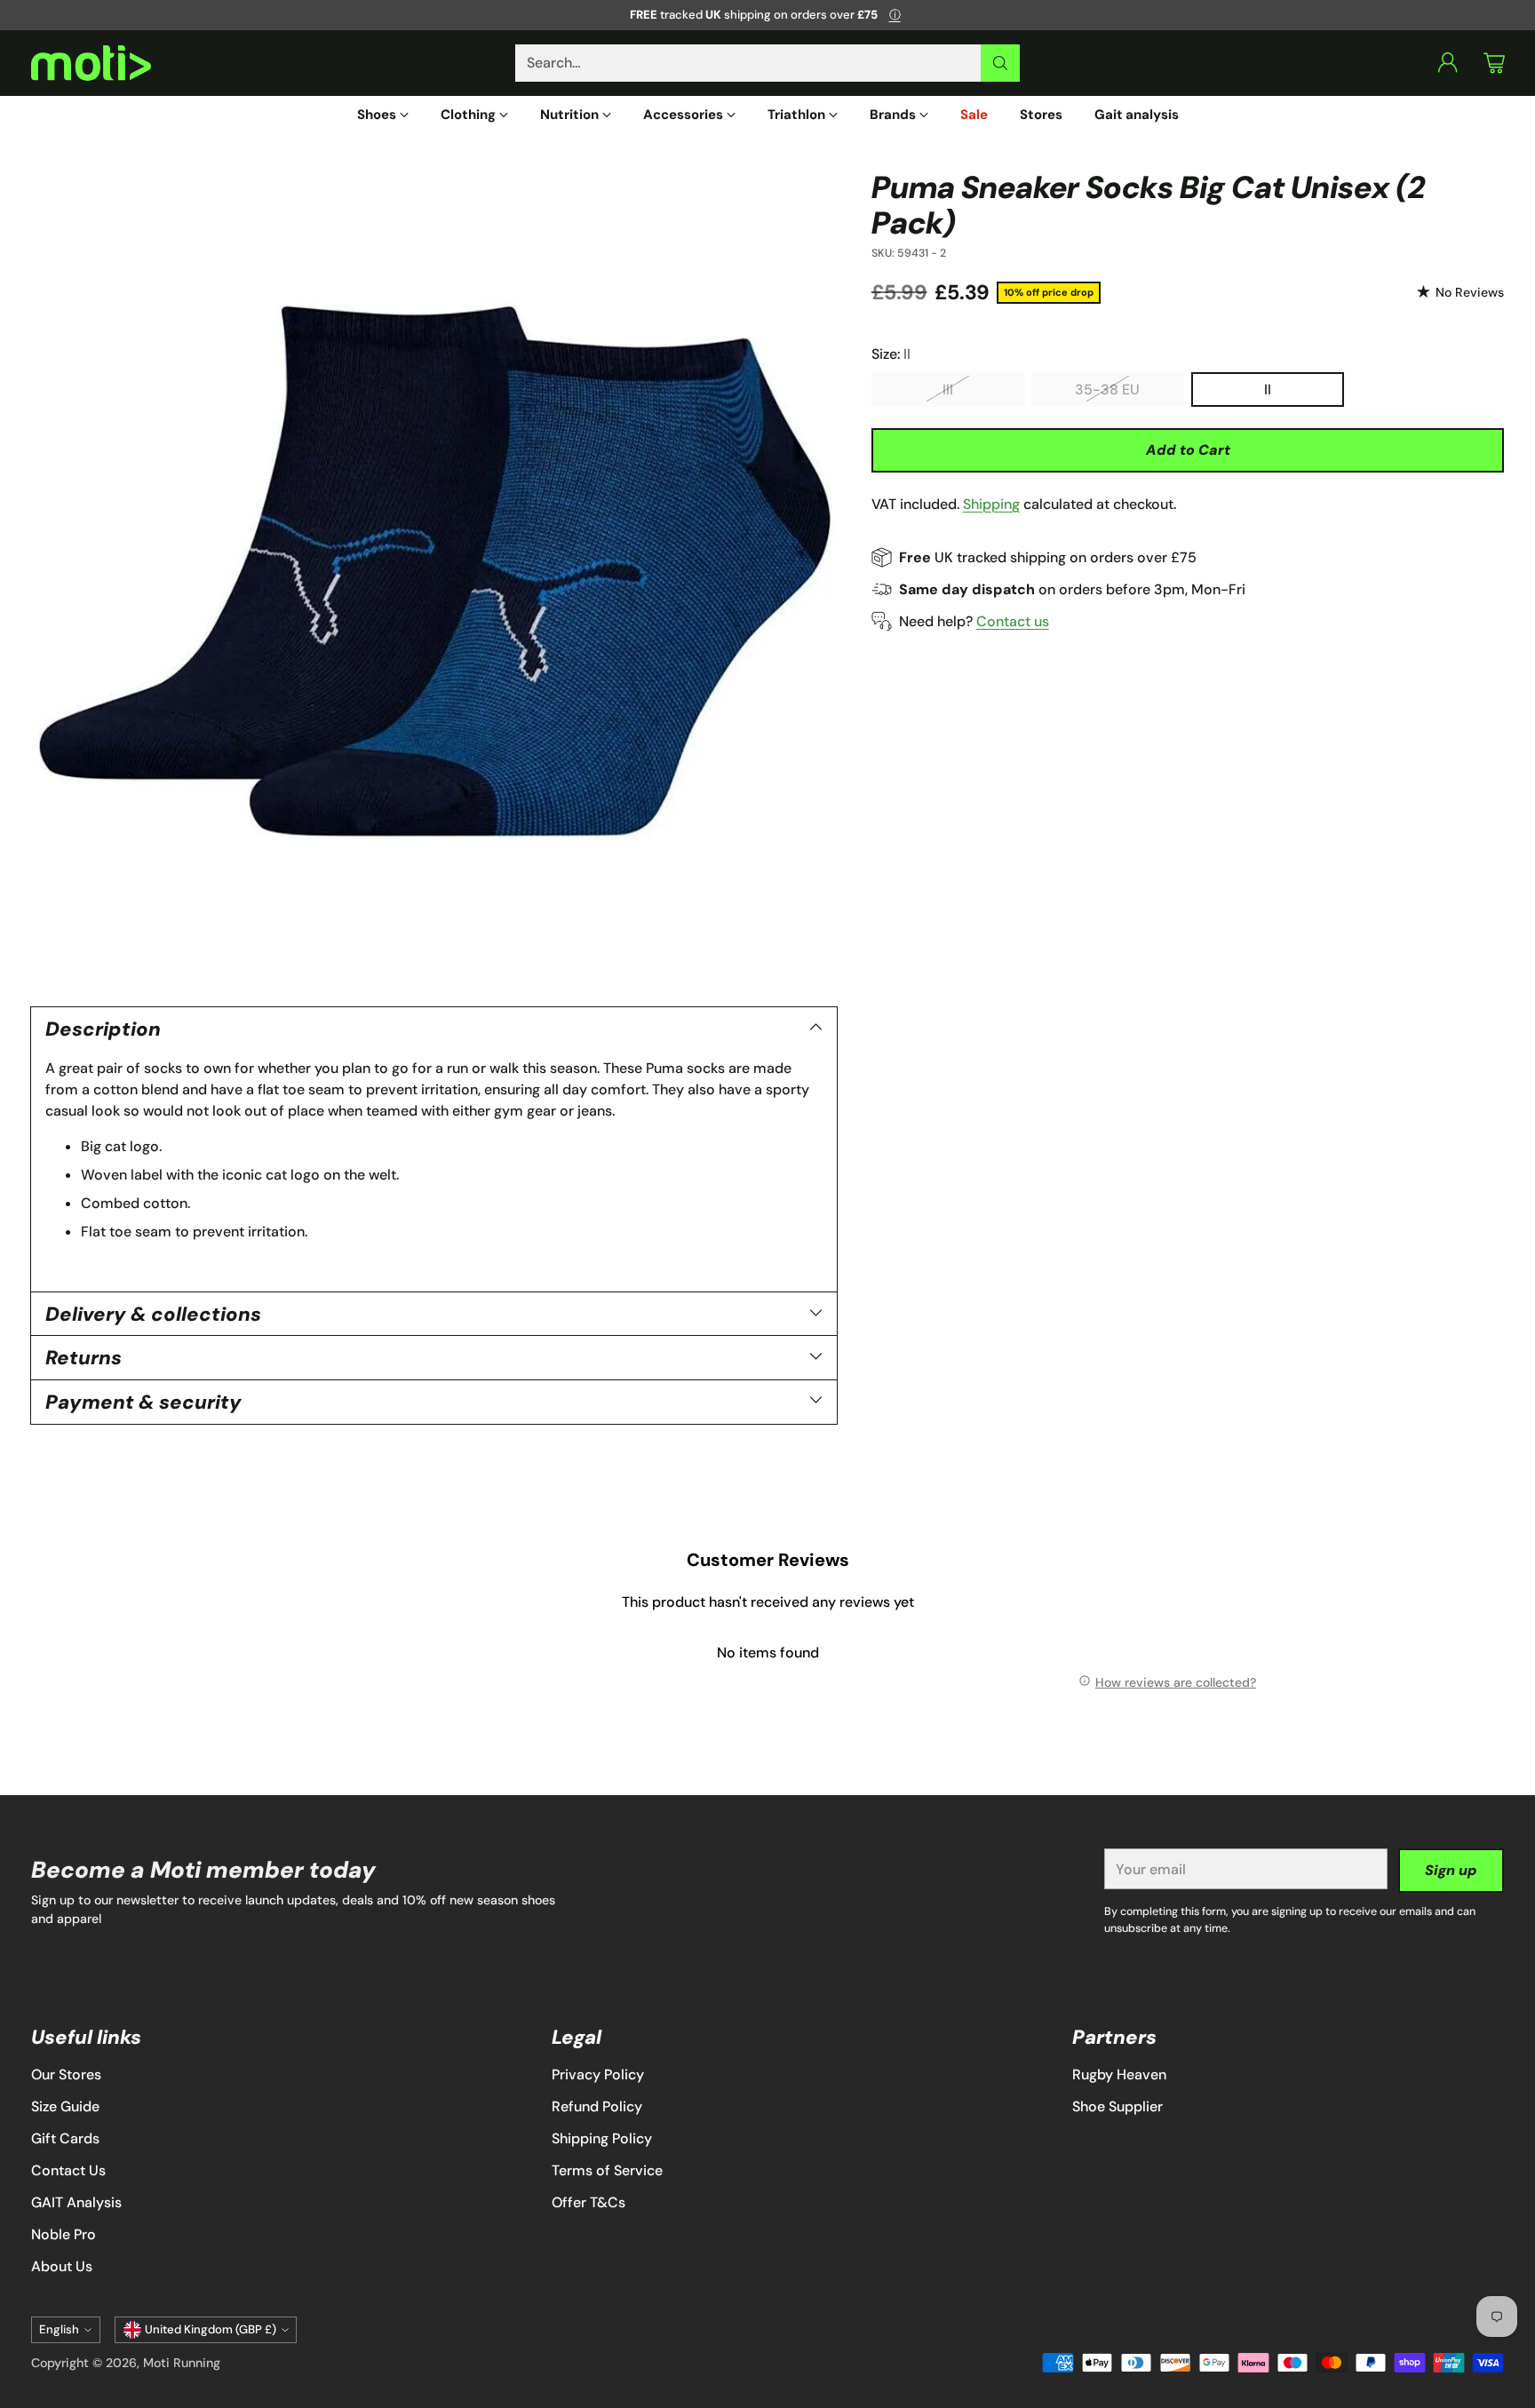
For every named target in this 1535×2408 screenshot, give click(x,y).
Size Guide (65, 2106)
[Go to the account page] (1448, 63)
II (1268, 389)
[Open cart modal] (1494, 63)
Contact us (1013, 620)
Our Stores (66, 2074)
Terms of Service (607, 2170)
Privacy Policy (598, 2074)
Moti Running (182, 2363)
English (59, 2329)
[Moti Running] (91, 64)
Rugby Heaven (1119, 2074)
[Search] (1000, 63)
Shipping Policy (602, 2138)
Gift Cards (65, 2138)
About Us (62, 2266)
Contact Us (68, 2170)
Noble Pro (64, 2234)
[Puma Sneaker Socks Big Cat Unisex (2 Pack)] (434, 572)
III (948, 389)
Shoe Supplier (1117, 2106)
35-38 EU (1107, 389)
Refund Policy (597, 2106)
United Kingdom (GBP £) (211, 2329)
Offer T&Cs (589, 2202)
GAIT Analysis (76, 2202)
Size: (891, 353)
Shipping (991, 503)
